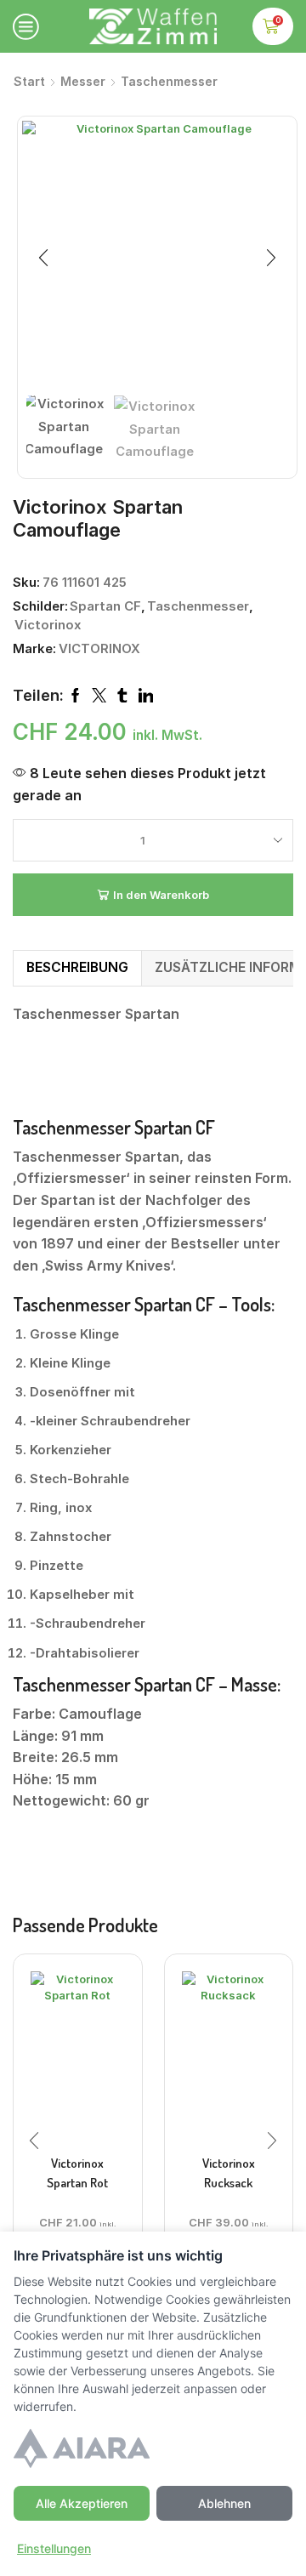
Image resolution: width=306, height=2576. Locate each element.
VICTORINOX (99, 649)
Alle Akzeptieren (82, 2503)
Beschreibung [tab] (77, 967)
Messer (83, 81)
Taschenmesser (169, 81)
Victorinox (48, 625)
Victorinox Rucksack (229, 2172)
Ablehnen (224, 2503)
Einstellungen (54, 2548)
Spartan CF (105, 606)
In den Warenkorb (161, 895)
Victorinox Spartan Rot (77, 2172)
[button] (43, 259)
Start (29, 81)
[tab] (77, 967)
